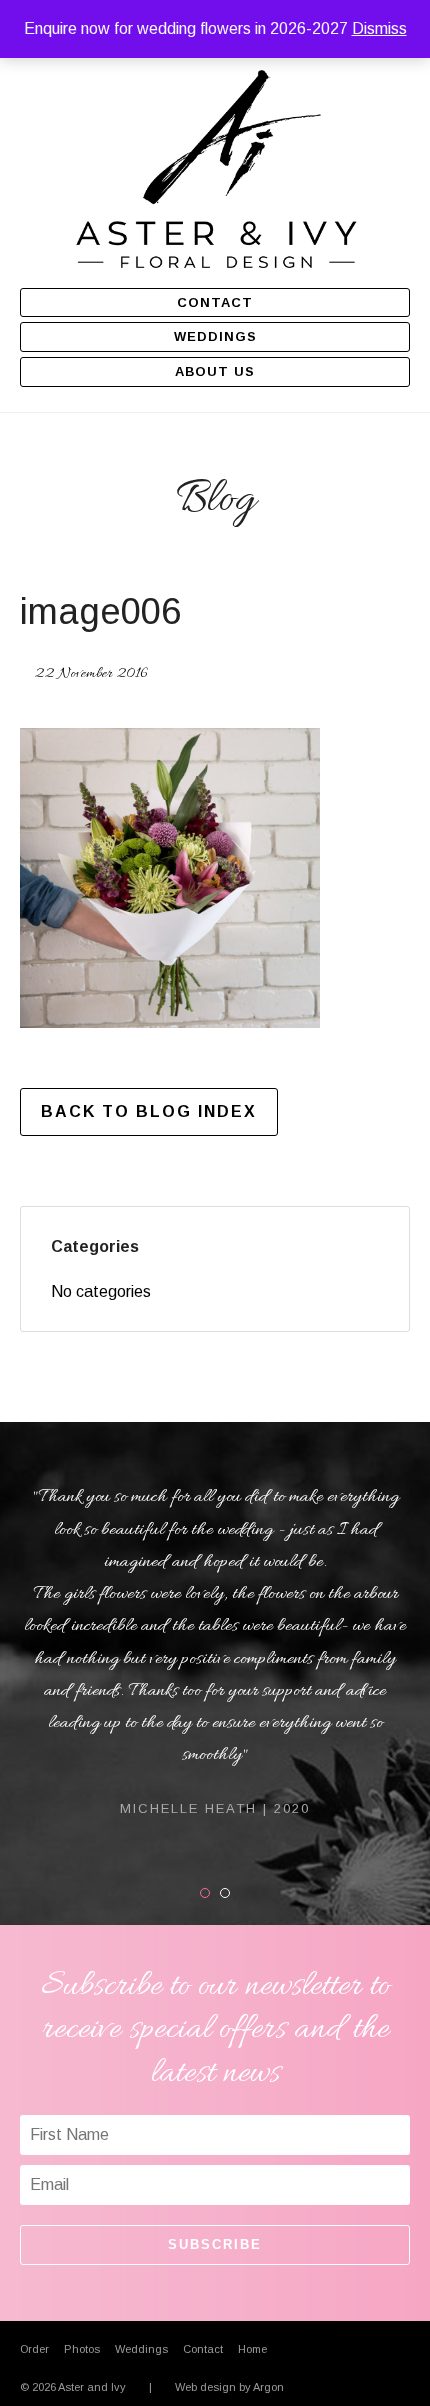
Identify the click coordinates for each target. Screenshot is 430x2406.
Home (252, 2349)
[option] (215, 1650)
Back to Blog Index (149, 1111)
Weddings (215, 336)
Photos (82, 2349)
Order (34, 2349)
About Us (215, 371)
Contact (215, 302)
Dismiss (379, 28)
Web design (205, 2387)
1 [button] (209, 1893)
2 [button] (229, 1893)
